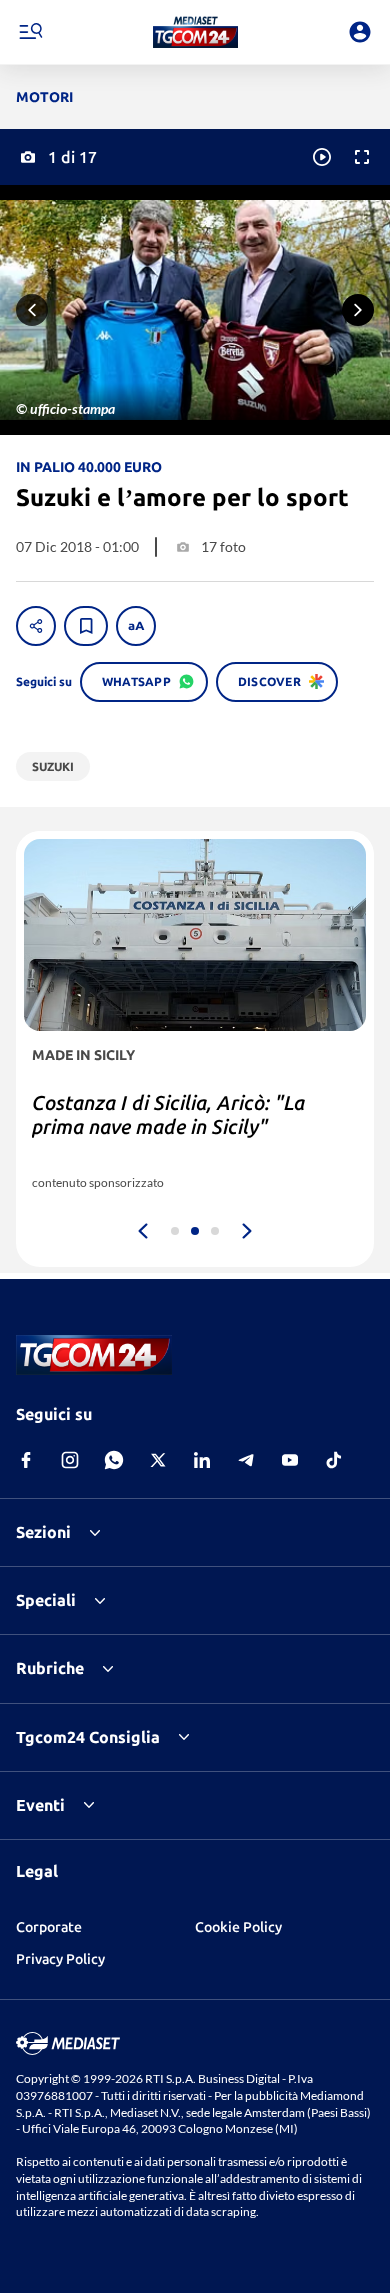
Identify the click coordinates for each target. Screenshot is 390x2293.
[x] (158, 1460)
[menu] (30, 32)
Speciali (46, 1600)
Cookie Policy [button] (238, 1927)
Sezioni (43, 1532)
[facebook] (26, 1460)
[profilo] (360, 32)
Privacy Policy (60, 1959)
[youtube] (290, 1460)
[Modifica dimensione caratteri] (136, 626)
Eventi (40, 1805)
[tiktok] (334, 1460)
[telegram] (246, 1460)
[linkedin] (202, 1460)
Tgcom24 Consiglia (88, 1737)
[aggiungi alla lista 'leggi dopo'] (86, 626)
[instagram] (70, 1460)
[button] (195, 32)
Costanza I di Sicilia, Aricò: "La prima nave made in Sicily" (168, 1114)
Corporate (49, 1927)
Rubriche (50, 1668)
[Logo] (195, 32)
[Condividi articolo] (36, 626)
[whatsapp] (114, 1460)
